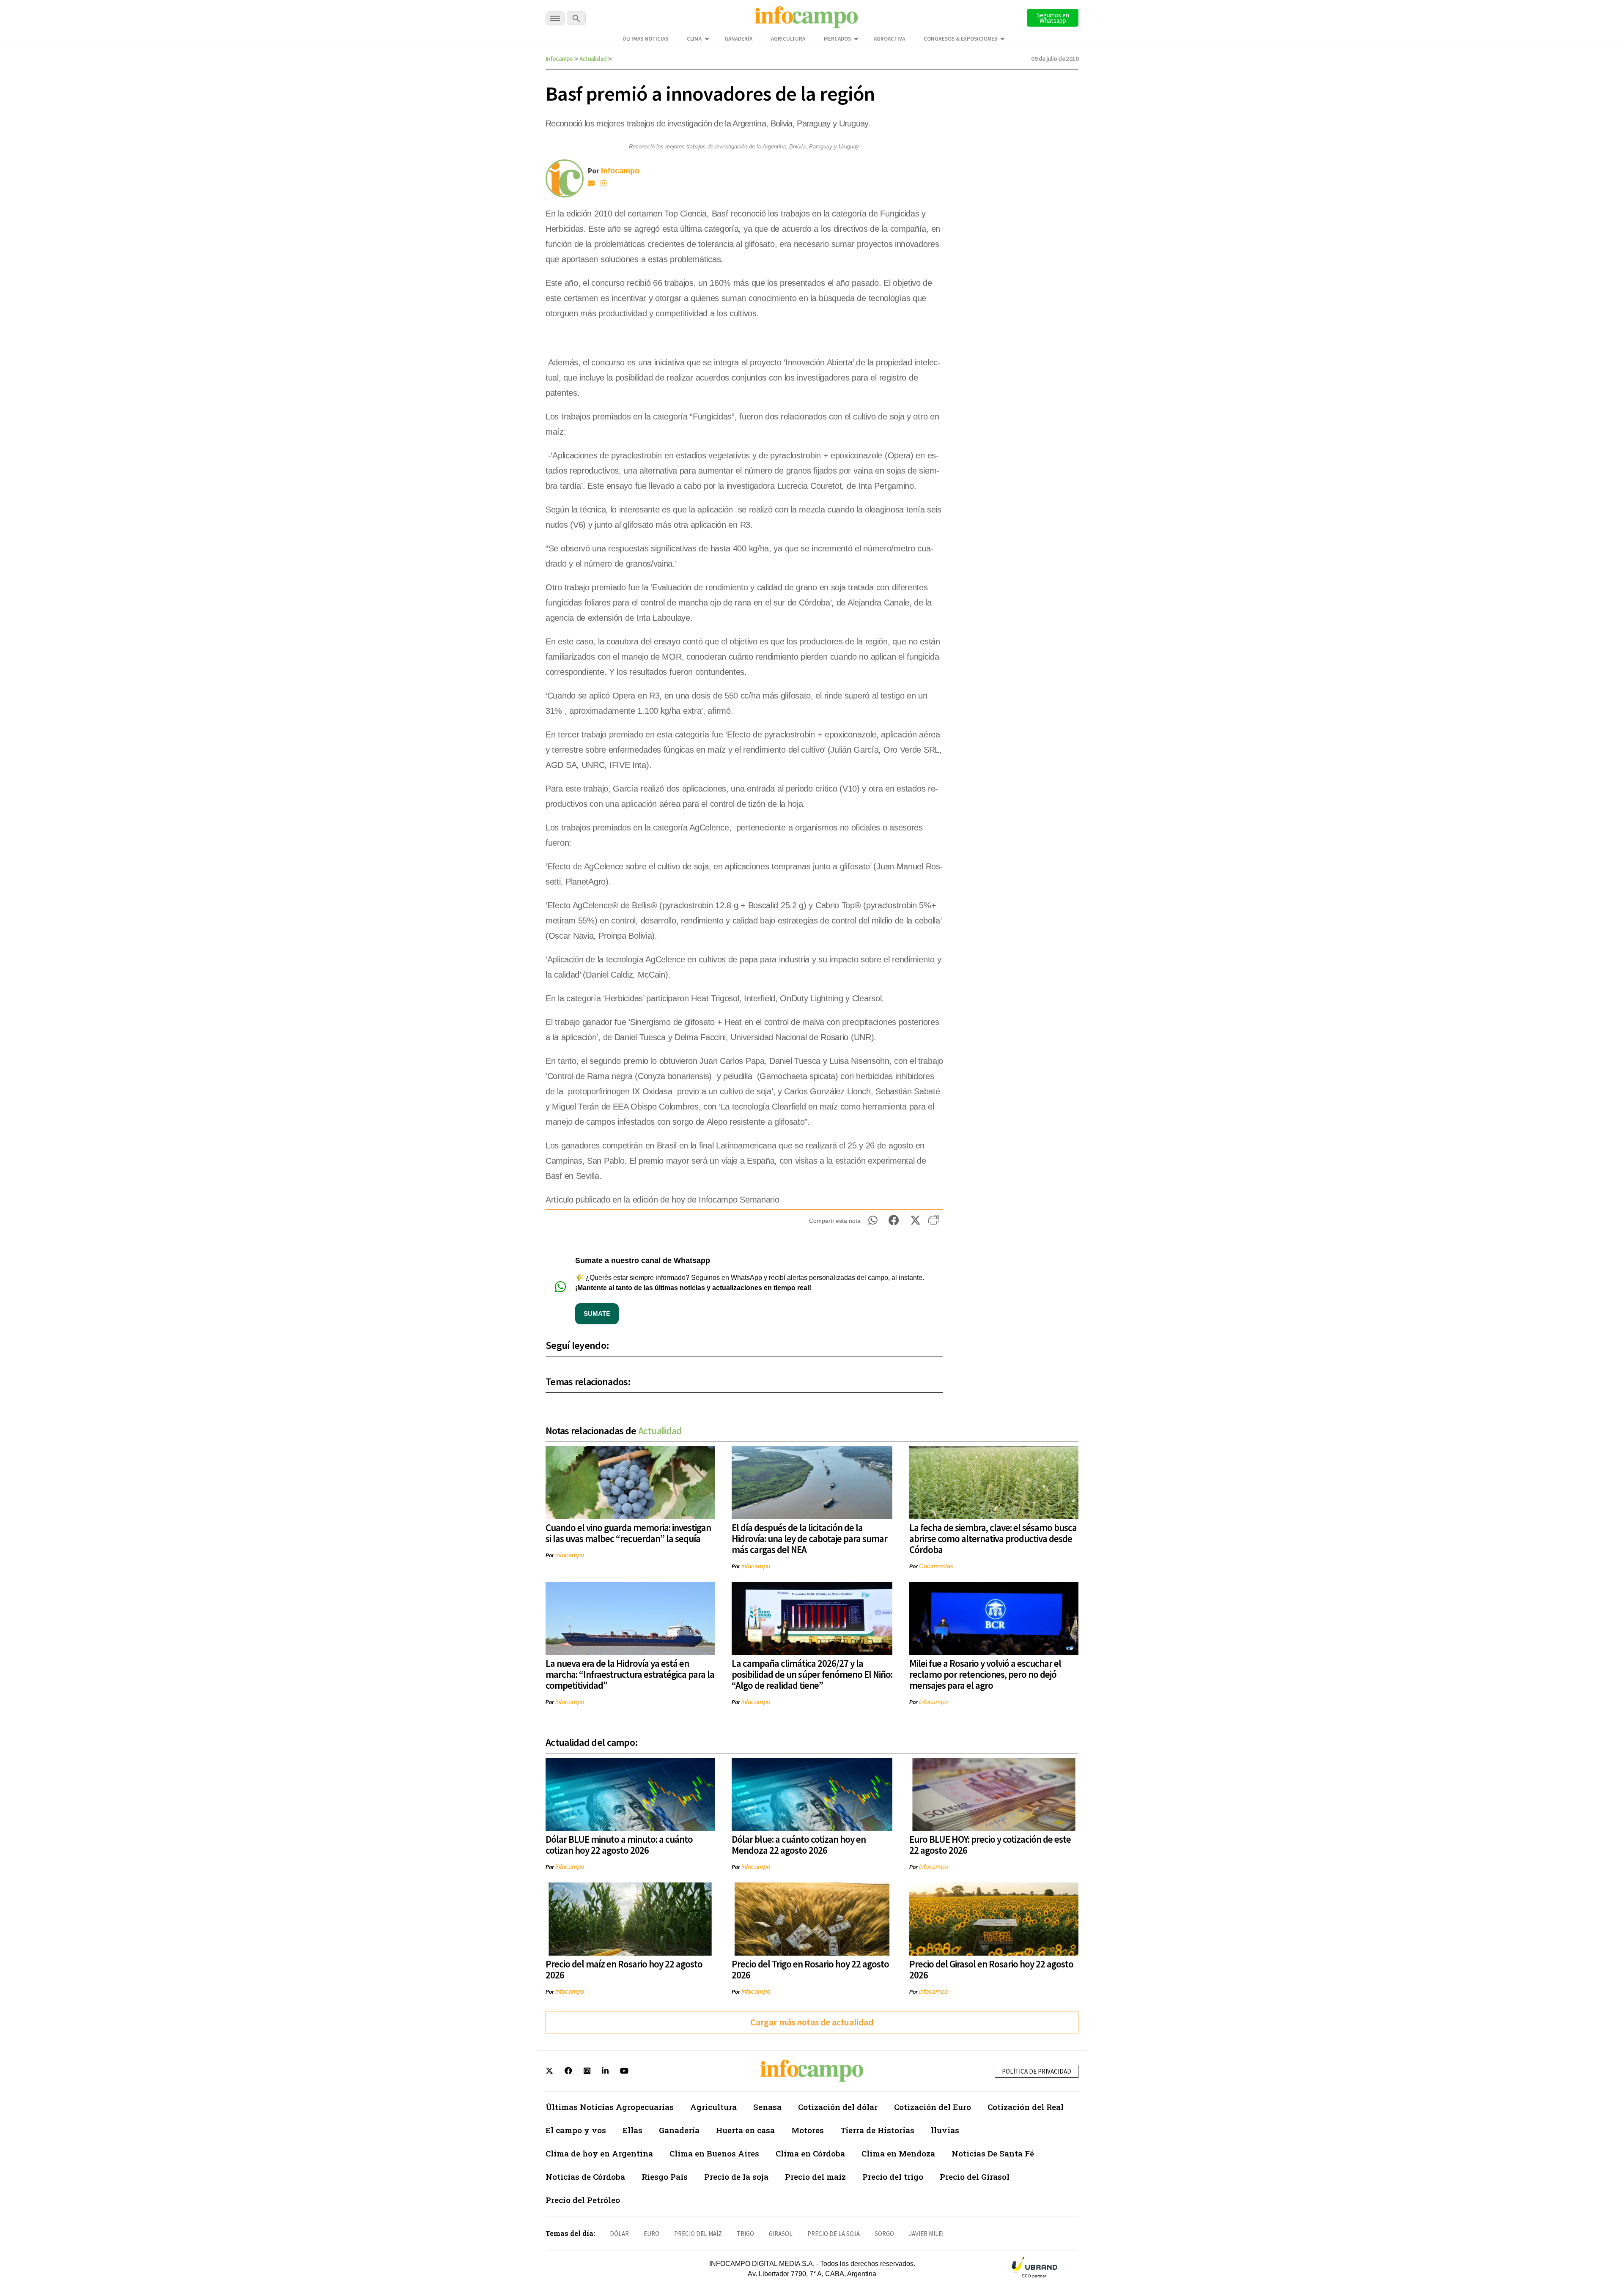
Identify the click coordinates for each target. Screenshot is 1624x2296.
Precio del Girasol (975, 2177)
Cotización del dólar (838, 2107)
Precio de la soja (736, 2177)
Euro (652, 2234)
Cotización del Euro (933, 2107)
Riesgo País (665, 2177)
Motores (808, 2130)
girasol (781, 2234)
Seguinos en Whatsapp (1053, 18)
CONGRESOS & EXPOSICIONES (960, 39)
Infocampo (559, 59)
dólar (619, 2234)
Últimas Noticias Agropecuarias (610, 2107)
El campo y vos (576, 2130)
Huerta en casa (745, 2130)
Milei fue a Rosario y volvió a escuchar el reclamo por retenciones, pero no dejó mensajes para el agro (985, 1674)
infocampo (570, 1555)
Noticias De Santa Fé (993, 2153)
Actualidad (593, 59)
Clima (694, 39)
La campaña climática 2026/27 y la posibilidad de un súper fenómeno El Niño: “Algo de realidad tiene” (812, 1674)
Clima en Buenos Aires (714, 2153)
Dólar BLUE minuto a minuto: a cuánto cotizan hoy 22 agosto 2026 (619, 1845)
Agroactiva (889, 39)
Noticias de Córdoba (585, 2177)
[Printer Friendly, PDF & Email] (934, 1223)
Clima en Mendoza (898, 2153)
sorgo (884, 2234)
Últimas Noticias (645, 39)
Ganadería (738, 39)
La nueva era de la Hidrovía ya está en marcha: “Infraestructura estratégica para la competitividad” (630, 1674)
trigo (745, 2234)
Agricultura (788, 39)
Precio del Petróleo (583, 2200)
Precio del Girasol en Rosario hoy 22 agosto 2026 (991, 1969)
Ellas (632, 2130)
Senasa (767, 2107)
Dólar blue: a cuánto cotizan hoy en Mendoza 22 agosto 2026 (799, 1845)
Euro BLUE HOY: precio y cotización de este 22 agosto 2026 (990, 1845)
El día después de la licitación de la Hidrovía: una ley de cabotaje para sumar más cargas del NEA (809, 1538)
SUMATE (597, 1314)
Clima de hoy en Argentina (599, 2153)
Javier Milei (926, 2234)
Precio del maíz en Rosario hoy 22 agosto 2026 (624, 1969)
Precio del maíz (815, 2177)
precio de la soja (834, 2234)
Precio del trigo (893, 2177)
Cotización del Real (1026, 2107)
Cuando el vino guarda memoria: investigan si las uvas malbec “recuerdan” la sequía (628, 1533)
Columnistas (936, 1566)
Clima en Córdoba (810, 2153)
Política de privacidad (1037, 2071)
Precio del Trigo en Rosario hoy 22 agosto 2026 (810, 1969)
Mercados (837, 39)
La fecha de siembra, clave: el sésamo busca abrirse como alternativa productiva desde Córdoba (993, 1538)
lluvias (945, 2130)
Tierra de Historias (877, 2130)
